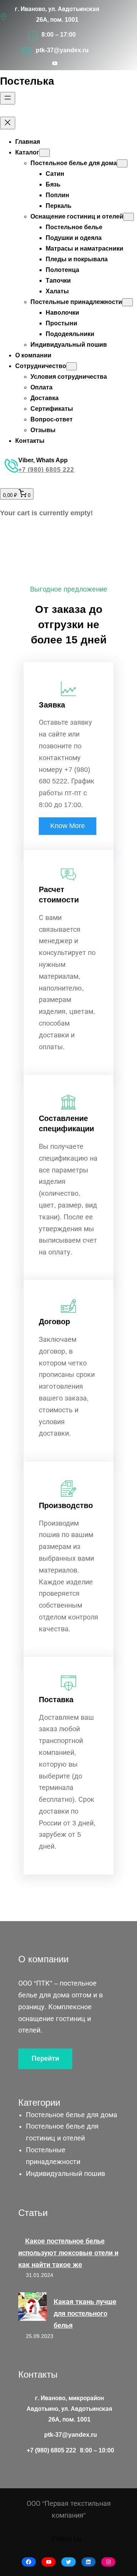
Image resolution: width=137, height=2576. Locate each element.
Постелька (27, 81)
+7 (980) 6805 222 (46, 470)
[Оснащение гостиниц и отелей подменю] (129, 217)
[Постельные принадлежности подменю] (127, 302)
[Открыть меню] (8, 98)
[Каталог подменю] (45, 153)
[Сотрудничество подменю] (72, 366)
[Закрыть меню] (8, 123)
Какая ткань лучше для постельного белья (85, 2314)
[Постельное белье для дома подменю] (122, 163)
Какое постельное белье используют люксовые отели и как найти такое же (68, 2253)
